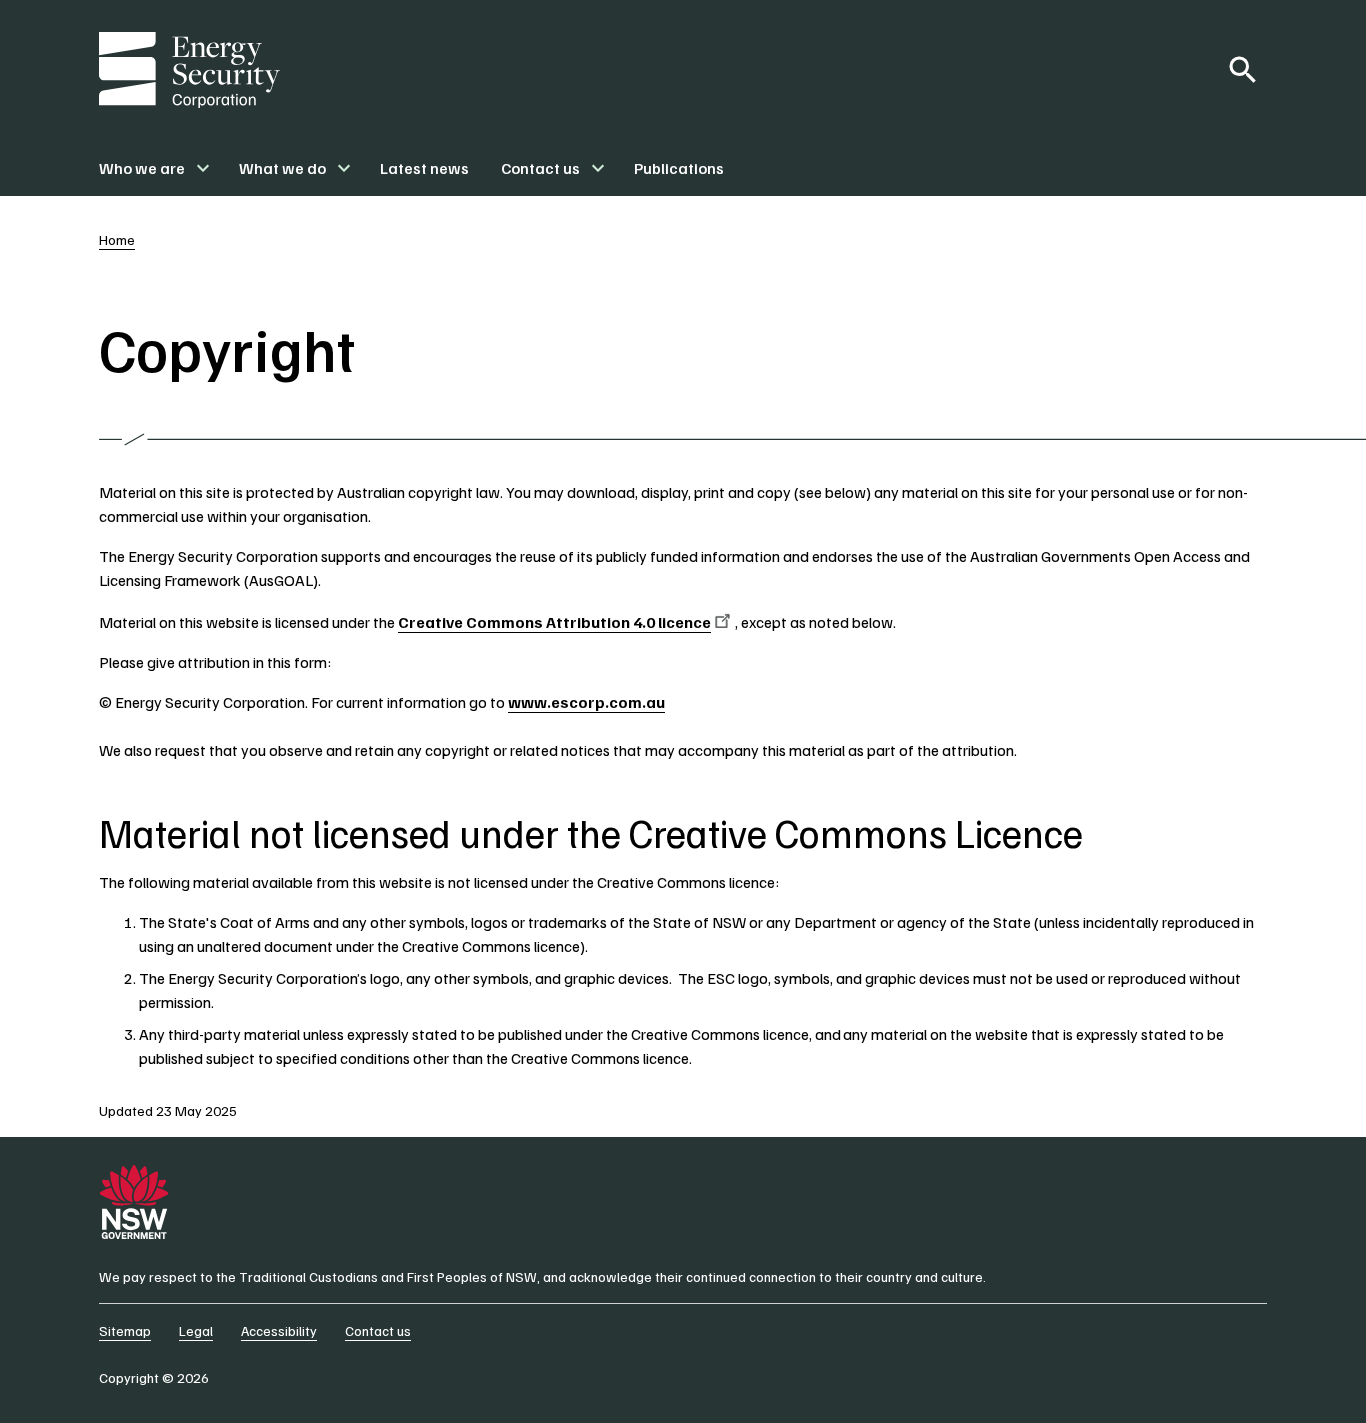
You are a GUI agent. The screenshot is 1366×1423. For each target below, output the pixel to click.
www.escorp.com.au (586, 702)
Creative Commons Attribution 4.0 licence (554, 622)
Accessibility (279, 1330)
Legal (196, 1330)
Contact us (378, 1330)
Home (117, 239)
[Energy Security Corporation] (189, 70)
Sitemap (125, 1330)
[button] (153, 168)
